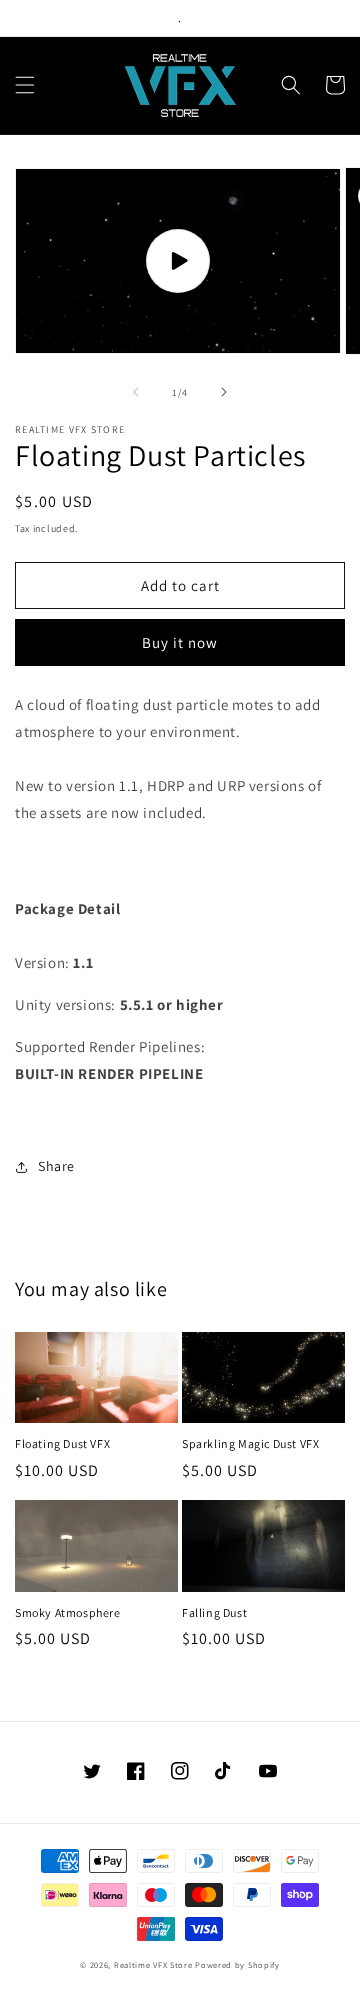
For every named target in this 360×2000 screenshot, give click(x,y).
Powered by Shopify (237, 1964)
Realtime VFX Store (153, 1964)
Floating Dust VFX (62, 1443)
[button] (25, 85)
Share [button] (56, 1166)
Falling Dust (214, 1612)
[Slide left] (136, 392)
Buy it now (180, 642)
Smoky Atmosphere (68, 1612)
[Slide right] (224, 392)
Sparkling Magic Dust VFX (250, 1443)
